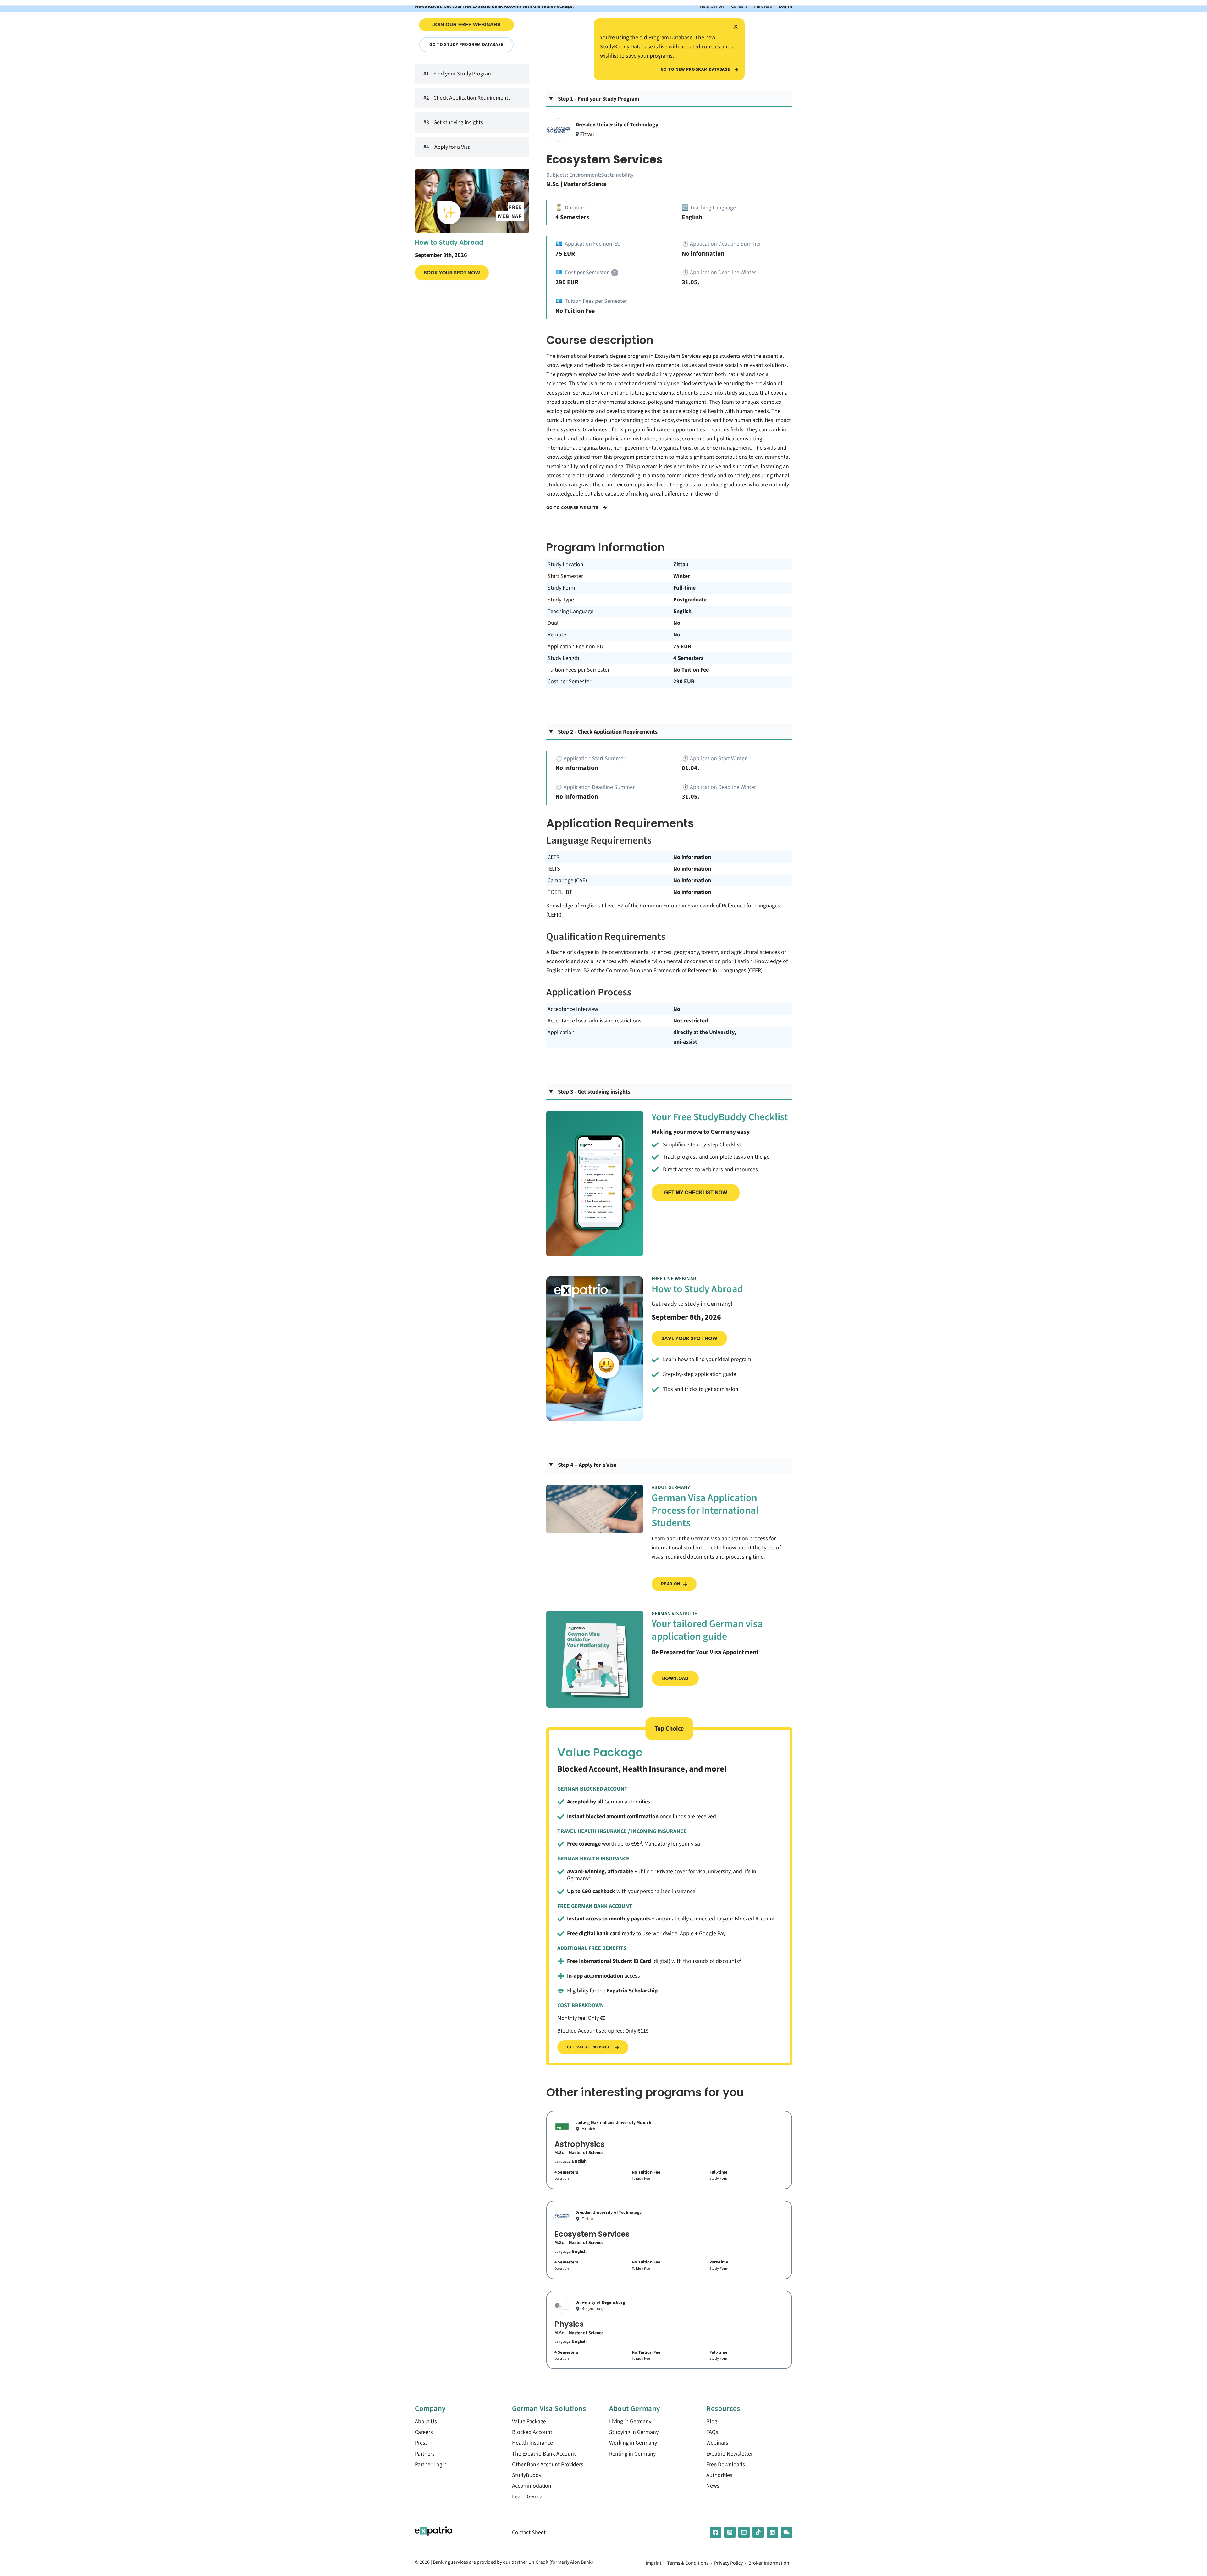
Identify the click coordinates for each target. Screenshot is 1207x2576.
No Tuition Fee (691, 670)
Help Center (712, 6)
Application (561, 1032)
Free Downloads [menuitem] (726, 2465)
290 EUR (684, 681)
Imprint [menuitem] (653, 2563)
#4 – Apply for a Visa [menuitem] (447, 147)
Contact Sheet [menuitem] (529, 2532)
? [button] (615, 273)
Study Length (563, 658)
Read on (671, 1584)
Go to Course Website (573, 508)
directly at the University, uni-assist (705, 1037)
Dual (553, 623)
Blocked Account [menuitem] (532, 2432)
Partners (763, 6)
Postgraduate (690, 600)
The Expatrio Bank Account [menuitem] (544, 2454)
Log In (785, 6)
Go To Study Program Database (466, 44)
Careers (739, 6)
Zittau (681, 565)
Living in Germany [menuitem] (630, 2421)
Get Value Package (589, 2047)
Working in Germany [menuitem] (633, 2443)
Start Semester (565, 576)
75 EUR (682, 647)
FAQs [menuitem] (712, 2432)
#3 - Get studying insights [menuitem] (453, 122)
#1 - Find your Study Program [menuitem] (458, 74)
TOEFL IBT (560, 892)
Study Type (561, 600)
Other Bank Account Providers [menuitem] (548, 2465)
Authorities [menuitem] (719, 2475)
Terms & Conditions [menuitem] (688, 2563)
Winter (682, 576)
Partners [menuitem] (425, 2454)
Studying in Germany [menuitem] (634, 2432)
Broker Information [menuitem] (769, 2563)
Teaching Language (570, 611)
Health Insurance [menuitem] (532, 2443)
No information (692, 857)
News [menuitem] (713, 2486)
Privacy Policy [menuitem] (728, 2563)
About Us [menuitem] (426, 2421)
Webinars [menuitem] (717, 2443)
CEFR (554, 857)
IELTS (554, 869)
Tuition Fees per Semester (579, 670)
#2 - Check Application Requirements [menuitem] (467, 98)
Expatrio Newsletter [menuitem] (730, 2454)
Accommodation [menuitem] (532, 2486)
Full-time (684, 588)
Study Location (565, 565)
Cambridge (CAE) (567, 881)
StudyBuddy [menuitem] (527, 2475)
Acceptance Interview (573, 1009)
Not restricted (691, 1021)
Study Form (561, 588)
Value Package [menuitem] (529, 2421)
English (682, 611)
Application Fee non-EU (576, 647)
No (677, 623)
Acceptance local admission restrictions (595, 1021)
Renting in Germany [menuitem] (632, 2454)
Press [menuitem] (421, 2443)
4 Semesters (688, 658)
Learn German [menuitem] (529, 2497)
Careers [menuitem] (424, 2432)
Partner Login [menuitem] (431, 2465)
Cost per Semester (569, 681)
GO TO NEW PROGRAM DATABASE (696, 69)
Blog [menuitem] (712, 2421)
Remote (557, 635)
